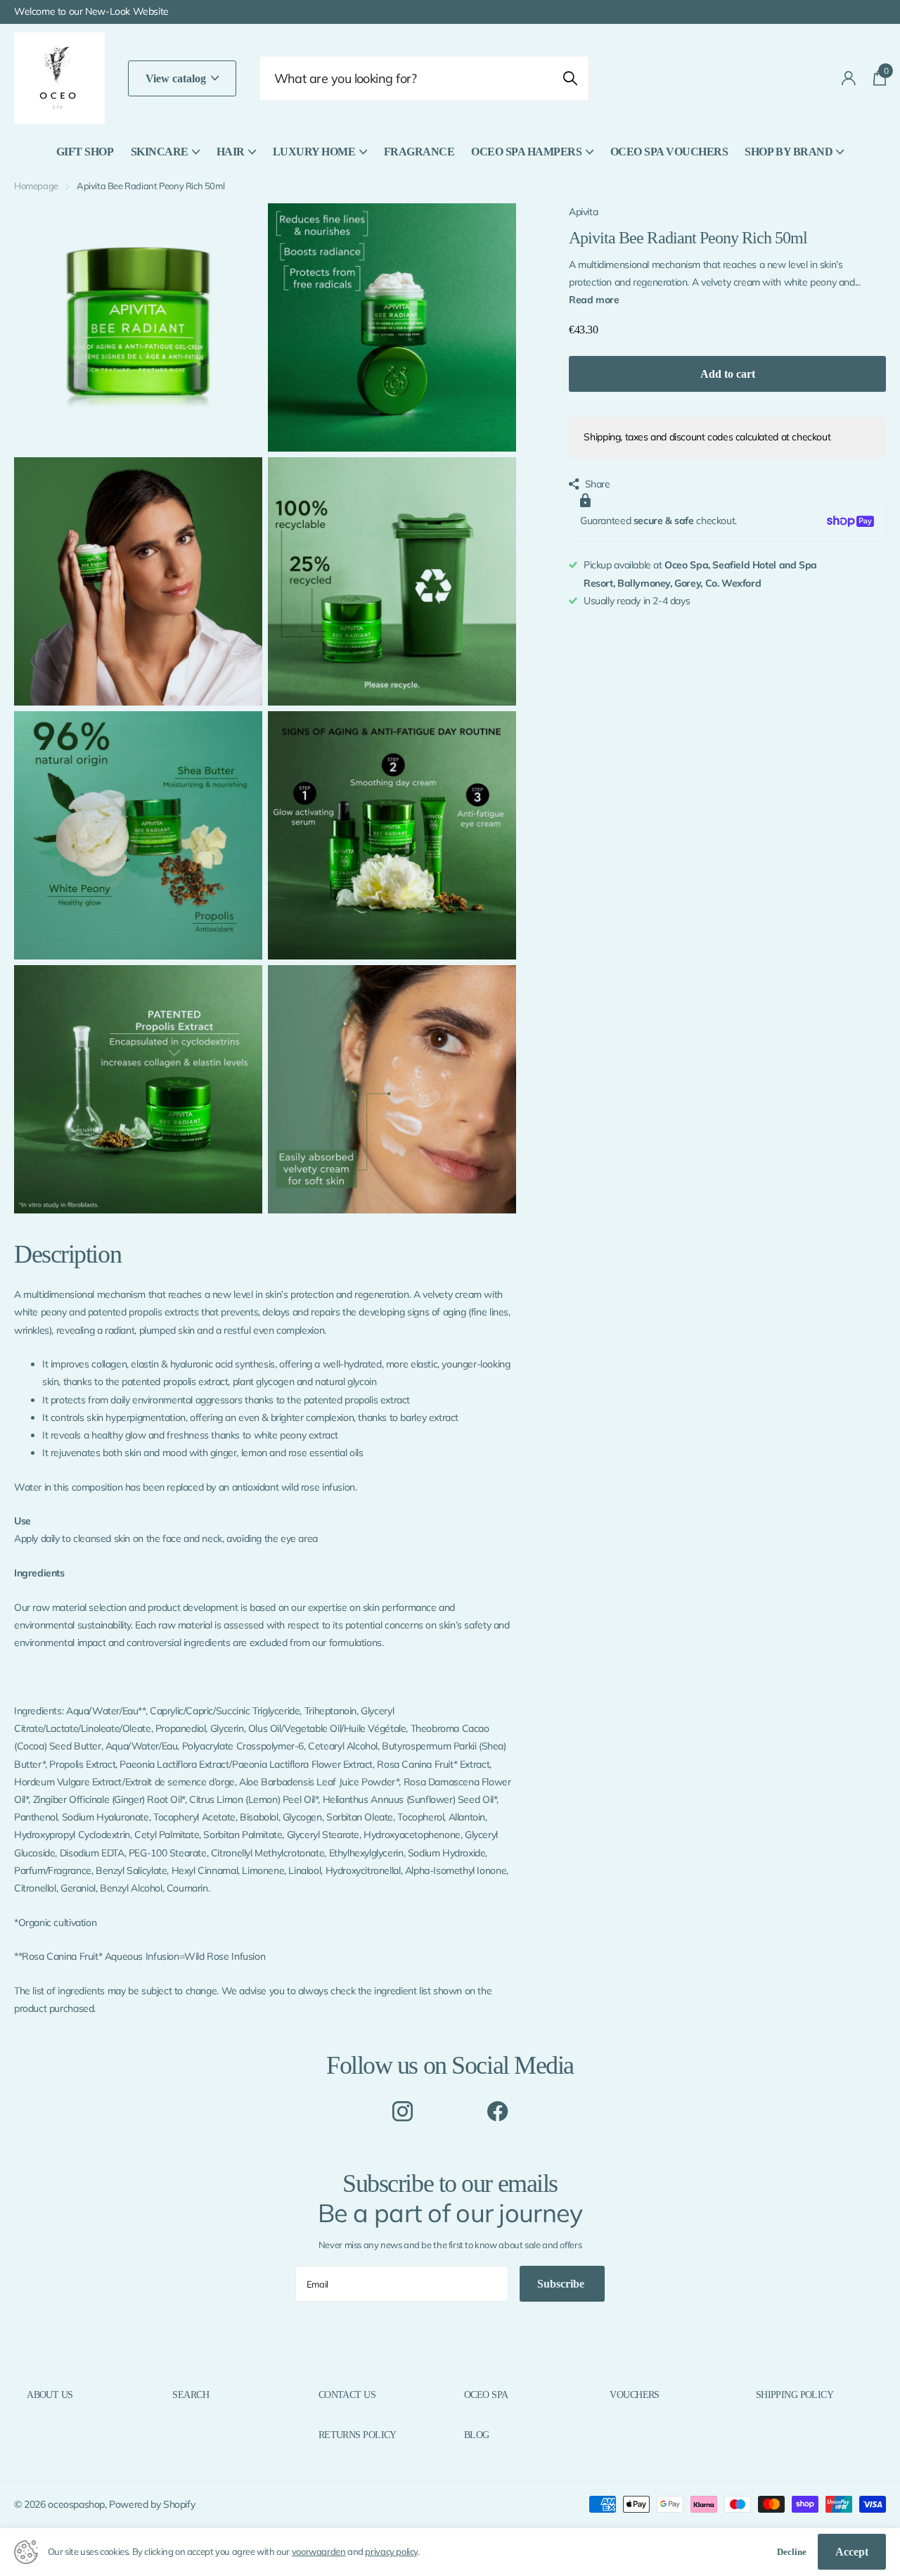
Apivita (583, 212)
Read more (594, 300)
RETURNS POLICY (358, 2435)
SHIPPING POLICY (795, 2395)
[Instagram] (403, 2111)
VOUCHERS (635, 2395)
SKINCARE (160, 152)
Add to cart (728, 374)
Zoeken (570, 78)
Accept (852, 2552)
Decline (792, 2552)
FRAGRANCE (419, 152)
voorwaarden (319, 2551)
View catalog (177, 78)
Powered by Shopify (152, 2504)
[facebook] (497, 2111)
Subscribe (562, 2284)
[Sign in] (849, 78)
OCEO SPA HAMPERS (526, 152)
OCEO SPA (486, 2395)
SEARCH (191, 2395)
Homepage (36, 186)
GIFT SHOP (85, 152)
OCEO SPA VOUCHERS (669, 152)
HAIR (231, 152)
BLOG (477, 2435)
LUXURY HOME (314, 152)
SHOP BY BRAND (789, 152)
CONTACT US (347, 2395)
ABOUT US (50, 2395)
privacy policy (391, 2551)
